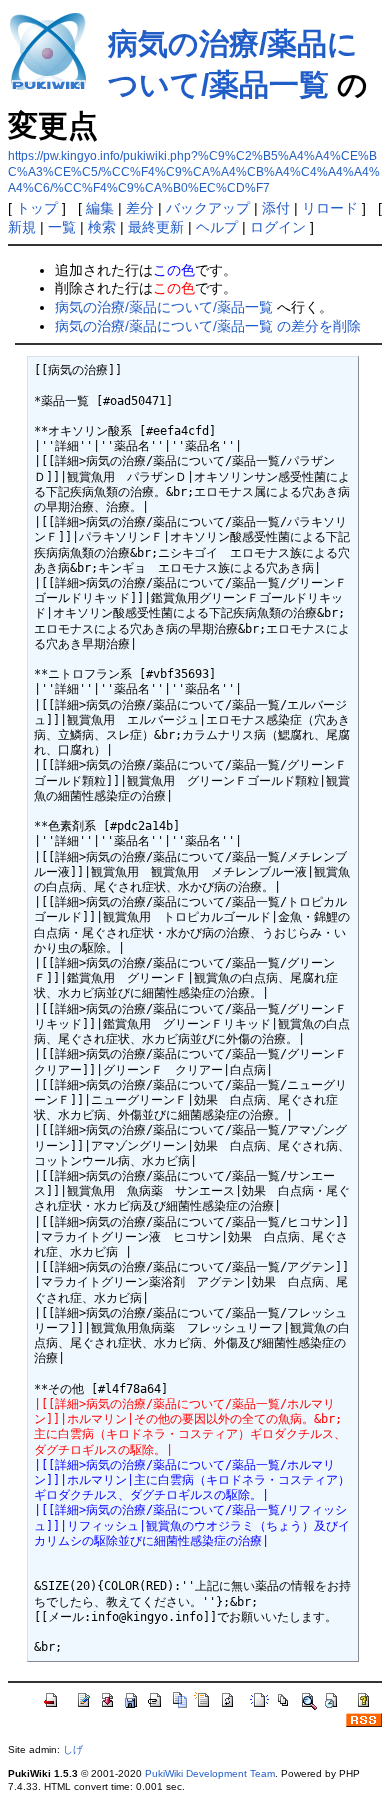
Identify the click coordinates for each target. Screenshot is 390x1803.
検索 (102, 227)
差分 (140, 208)
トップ (37, 208)
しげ (73, 1749)
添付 (276, 208)
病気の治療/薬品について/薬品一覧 (164, 307)
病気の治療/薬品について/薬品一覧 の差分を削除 (208, 326)
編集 (100, 208)
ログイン (278, 227)
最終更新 (156, 227)
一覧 (62, 227)
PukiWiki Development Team (210, 1773)
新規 (22, 227)
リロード (330, 208)
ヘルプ (217, 227)
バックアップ (208, 208)
